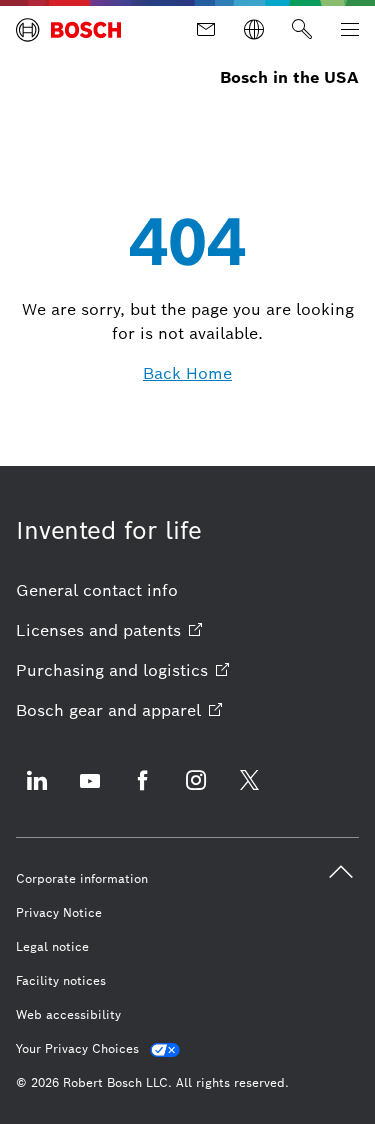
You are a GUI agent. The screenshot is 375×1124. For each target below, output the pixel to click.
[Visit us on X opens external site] (249, 792)
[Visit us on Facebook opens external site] (143, 792)
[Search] (302, 30)
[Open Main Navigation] (350, 30)
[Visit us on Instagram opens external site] (196, 792)
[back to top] (341, 872)
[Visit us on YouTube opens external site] (90, 792)
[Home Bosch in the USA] (68, 30)
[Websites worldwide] (254, 30)
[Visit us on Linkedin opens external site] (37, 792)
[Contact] (206, 30)
